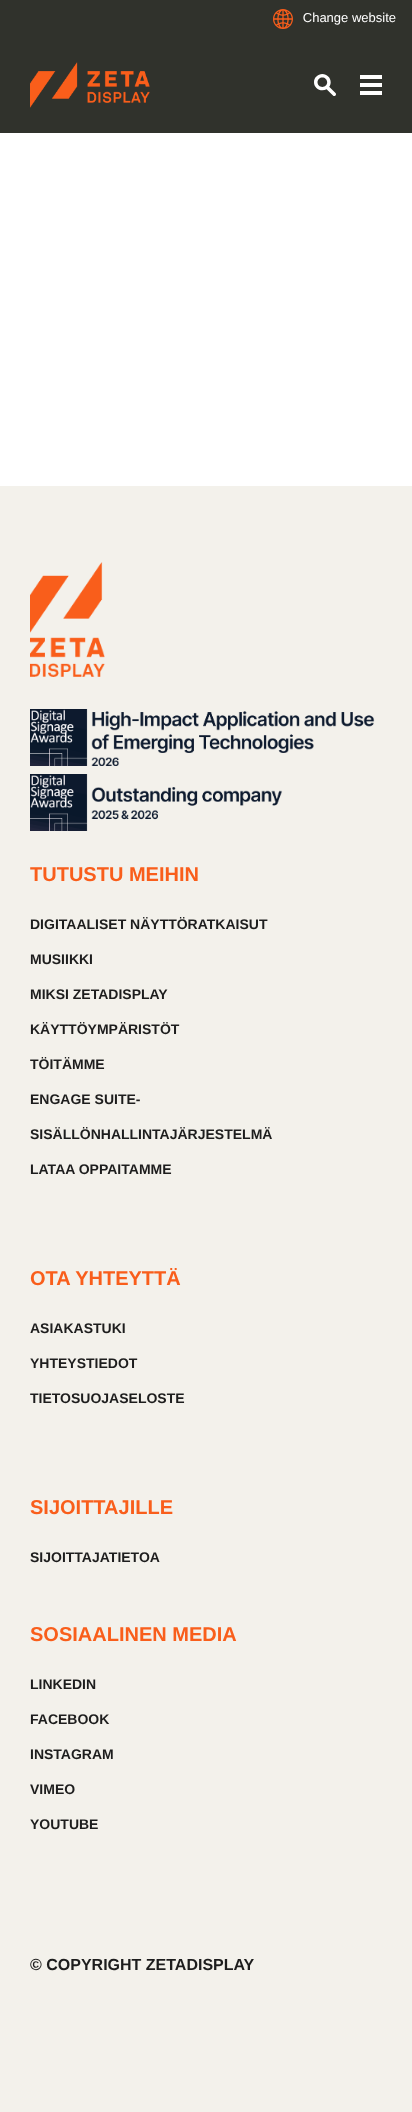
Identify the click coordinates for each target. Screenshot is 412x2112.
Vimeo (52, 1789)
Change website (349, 17)
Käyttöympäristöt (104, 1029)
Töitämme (67, 1064)
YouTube (64, 1824)
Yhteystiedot (83, 1363)
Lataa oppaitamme (101, 1169)
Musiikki (61, 959)
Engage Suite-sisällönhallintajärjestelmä (151, 1116)
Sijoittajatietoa (95, 1557)
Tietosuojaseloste (107, 1398)
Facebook (69, 1719)
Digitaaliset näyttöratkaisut (148, 924)
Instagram (72, 1754)
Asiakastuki (78, 1328)
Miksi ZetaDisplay (99, 994)
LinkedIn (63, 1684)
